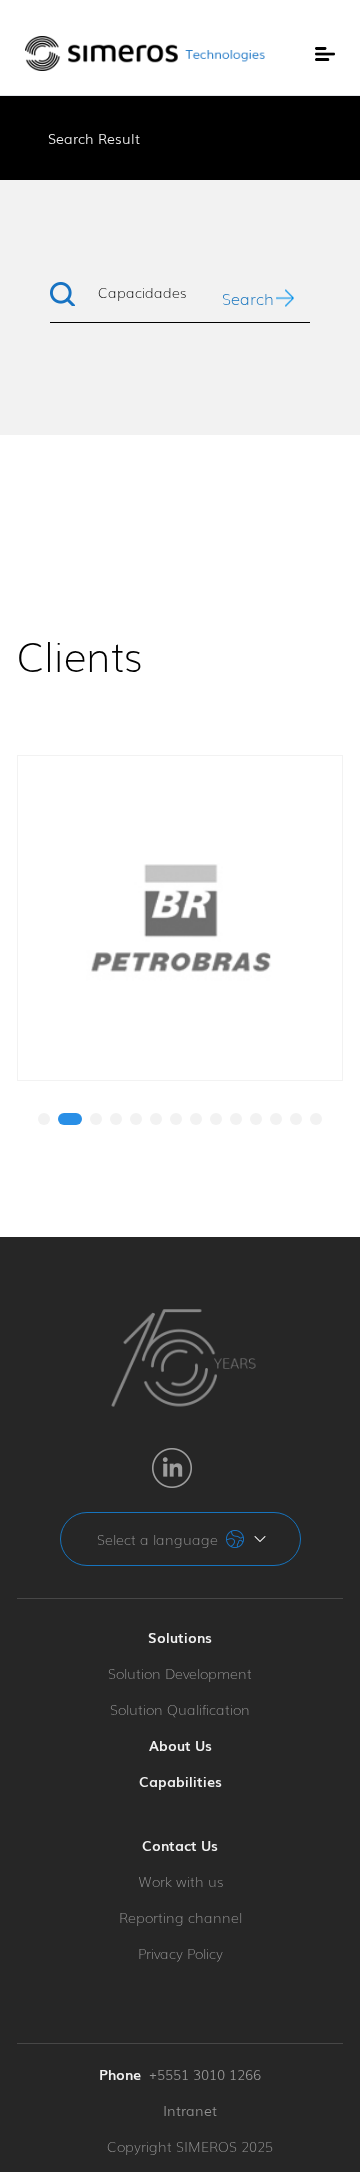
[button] (44, 1119)
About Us (180, 1745)
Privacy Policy (180, 1953)
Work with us (180, 1881)
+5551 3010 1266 (205, 2074)
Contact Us (180, 1845)
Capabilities (180, 1781)
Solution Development (180, 1673)
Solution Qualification (180, 1709)
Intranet (190, 2110)
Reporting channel (180, 1917)
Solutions (180, 1637)
